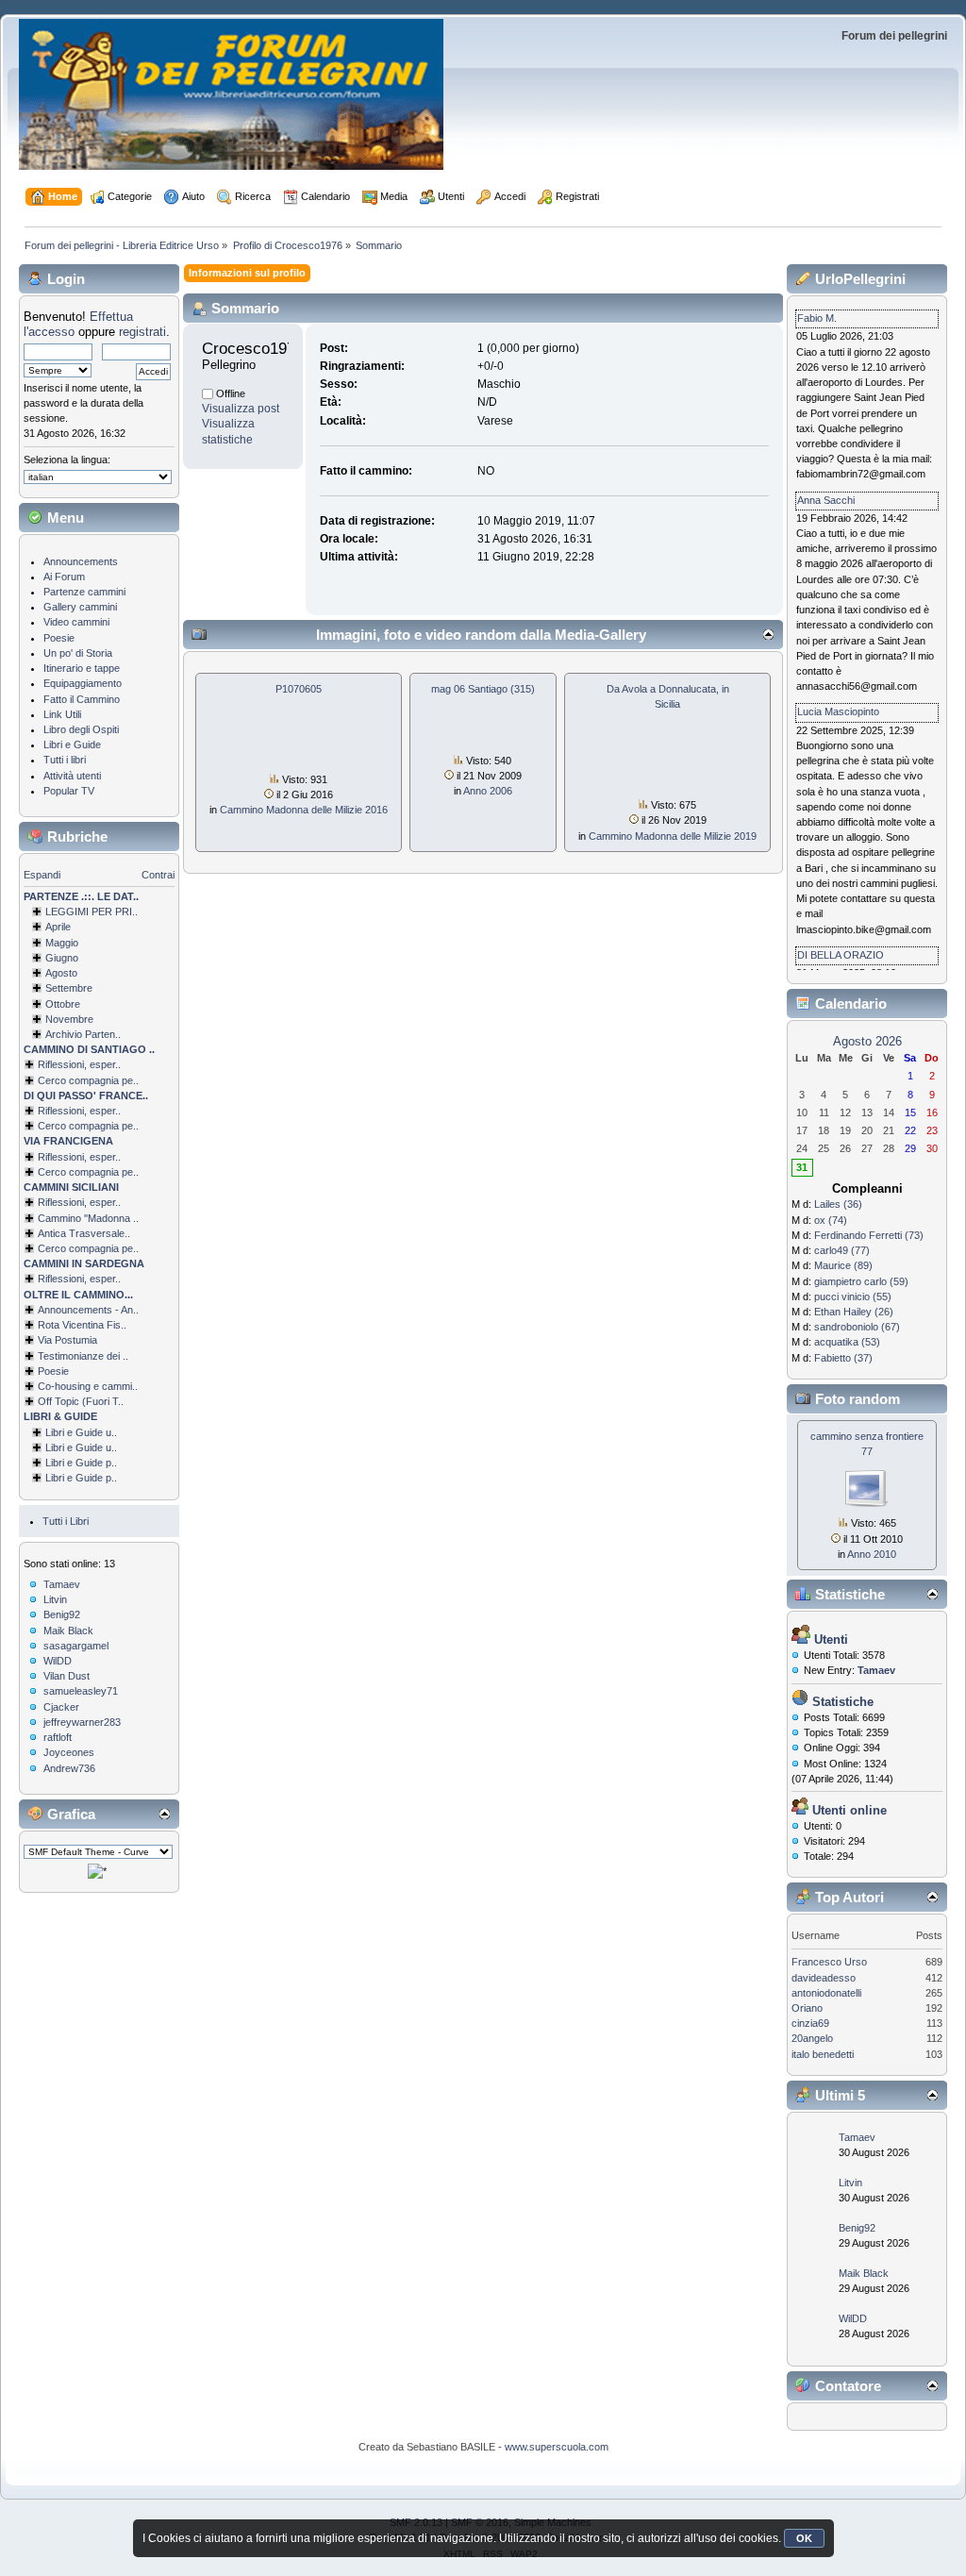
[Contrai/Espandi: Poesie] (29, 1371)
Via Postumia (67, 1340)
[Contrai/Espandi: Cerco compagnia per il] (29, 1080)
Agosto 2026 (867, 1041)
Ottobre (63, 1004)
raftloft (58, 1737)
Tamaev (62, 1584)
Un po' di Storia (78, 653)
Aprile (58, 927)
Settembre (69, 988)
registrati (142, 332)
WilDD (58, 1661)
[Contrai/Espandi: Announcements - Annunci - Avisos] (29, 1310)
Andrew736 (69, 1768)
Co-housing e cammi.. (88, 1386)
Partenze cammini (84, 592)
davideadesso (824, 1978)
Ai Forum (64, 577)
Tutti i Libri (66, 1521)
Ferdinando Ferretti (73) (869, 1235)
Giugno (62, 958)
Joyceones (69, 1752)
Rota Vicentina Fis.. (82, 1325)
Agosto (61, 973)
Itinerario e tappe (82, 668)
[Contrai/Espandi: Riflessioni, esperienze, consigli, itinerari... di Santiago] (29, 1064)
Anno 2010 (872, 1554)
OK (804, 2538)
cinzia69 (810, 2023)
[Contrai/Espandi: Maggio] (37, 943)
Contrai (158, 875)
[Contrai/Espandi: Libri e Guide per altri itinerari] (37, 1478)
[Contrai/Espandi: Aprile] (37, 927)
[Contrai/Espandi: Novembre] (37, 1019)
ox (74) (831, 1220)
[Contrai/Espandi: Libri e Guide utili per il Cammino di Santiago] (37, 1432)
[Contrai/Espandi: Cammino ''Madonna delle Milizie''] (29, 1218)
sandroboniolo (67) (857, 1327)
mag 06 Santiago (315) (483, 689)
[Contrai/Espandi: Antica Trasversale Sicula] (29, 1233)
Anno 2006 (488, 791)
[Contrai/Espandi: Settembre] (37, 988)
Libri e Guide (72, 744)
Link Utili (62, 714)
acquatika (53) (847, 1342)
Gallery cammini (80, 607)
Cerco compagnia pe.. (88, 1080)
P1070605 (299, 689)
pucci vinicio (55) (853, 1296)
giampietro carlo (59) (861, 1281)
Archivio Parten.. (83, 1034)
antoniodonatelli (826, 1993)
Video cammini (76, 622)
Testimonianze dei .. (83, 1356)
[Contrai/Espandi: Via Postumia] (29, 1340)
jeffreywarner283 (82, 1722)
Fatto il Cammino (82, 699)
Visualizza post (241, 409)
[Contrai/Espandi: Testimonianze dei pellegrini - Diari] (29, 1356)
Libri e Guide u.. (81, 1432)
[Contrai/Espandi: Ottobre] (37, 1004)
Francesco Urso (829, 1962)
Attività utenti (72, 776)
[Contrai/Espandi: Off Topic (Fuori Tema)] (29, 1401)
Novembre (69, 1019)
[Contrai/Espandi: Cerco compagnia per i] (29, 1248)
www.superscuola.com (557, 2447)
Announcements (81, 561)
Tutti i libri (65, 760)
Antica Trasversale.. (84, 1233)
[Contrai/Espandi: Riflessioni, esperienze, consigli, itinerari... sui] (29, 1202)
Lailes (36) (838, 1204)
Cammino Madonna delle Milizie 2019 (673, 836)
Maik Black (68, 1631)
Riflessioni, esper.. (79, 1064)
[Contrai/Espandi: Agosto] (37, 973)
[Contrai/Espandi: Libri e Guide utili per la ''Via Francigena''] (37, 1447)
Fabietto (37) (843, 1358)
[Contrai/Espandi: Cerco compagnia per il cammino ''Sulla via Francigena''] (29, 1172)
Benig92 (62, 1614)
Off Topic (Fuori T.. (81, 1401)
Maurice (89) (843, 1265)
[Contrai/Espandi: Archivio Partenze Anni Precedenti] (37, 1034)
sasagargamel (76, 1646)
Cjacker (61, 1707)
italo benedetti (823, 2054)
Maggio (62, 943)
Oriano (807, 2008)
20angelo (812, 2038)
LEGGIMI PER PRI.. (92, 912)
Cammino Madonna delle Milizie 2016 (304, 810)
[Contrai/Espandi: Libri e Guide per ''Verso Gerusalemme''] (37, 1463)
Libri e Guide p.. (81, 1463)
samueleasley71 (81, 1691)
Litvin (55, 1599)
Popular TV (69, 791)
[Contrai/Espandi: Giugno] (37, 958)
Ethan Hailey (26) (854, 1312)
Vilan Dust (67, 1676)
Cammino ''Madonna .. (88, 1218)
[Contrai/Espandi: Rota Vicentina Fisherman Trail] (29, 1325)
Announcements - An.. (88, 1310)
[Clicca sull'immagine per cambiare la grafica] (97, 1871)
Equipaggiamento (83, 683)
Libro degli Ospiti (81, 729)
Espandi (42, 875)
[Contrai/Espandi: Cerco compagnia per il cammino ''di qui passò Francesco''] (29, 1126)
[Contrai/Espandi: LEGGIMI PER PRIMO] (37, 912)
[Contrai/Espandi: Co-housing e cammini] (29, 1386)
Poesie (59, 638)
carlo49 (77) (842, 1250)
